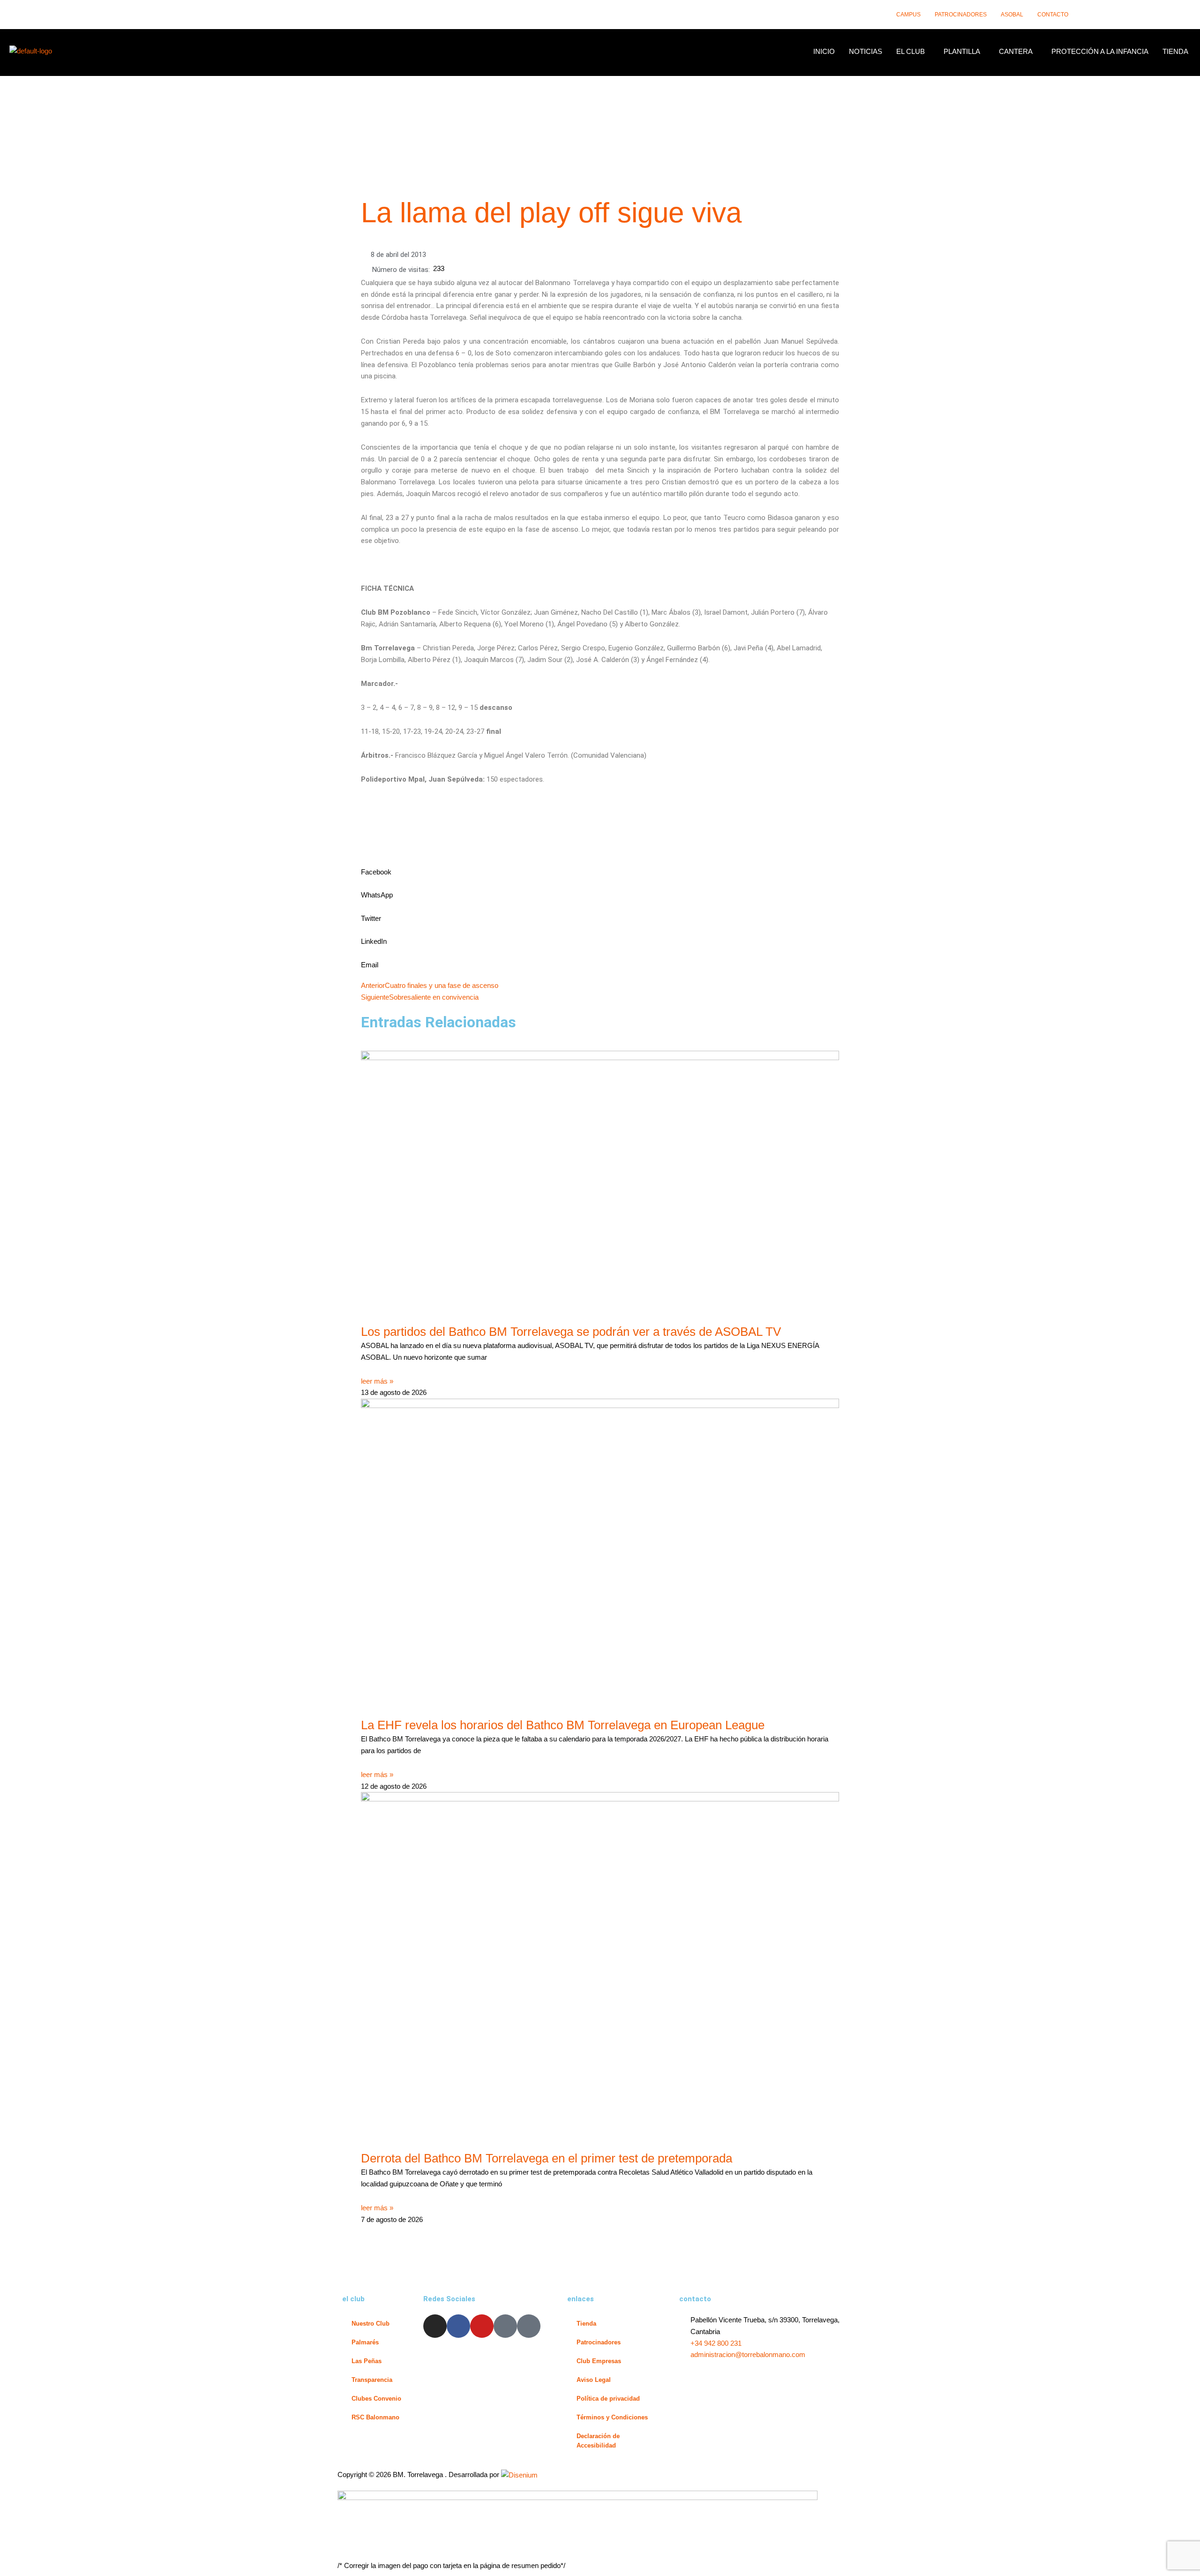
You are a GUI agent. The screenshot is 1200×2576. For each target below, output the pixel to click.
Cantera (1016, 51)
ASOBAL (1012, 15)
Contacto (1053, 15)
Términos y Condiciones (612, 2417)
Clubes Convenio (376, 2399)
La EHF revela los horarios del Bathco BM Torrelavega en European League (563, 1725)
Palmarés (365, 2342)
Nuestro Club (371, 2324)
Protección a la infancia (1100, 51)
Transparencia (372, 2380)
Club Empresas (599, 2361)
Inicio (824, 51)
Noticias (866, 51)
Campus (908, 15)
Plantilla (962, 51)
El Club (911, 51)
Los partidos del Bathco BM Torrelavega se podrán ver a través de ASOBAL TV (571, 1332)
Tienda (1175, 51)
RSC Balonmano (375, 2417)
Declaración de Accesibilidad (598, 2441)
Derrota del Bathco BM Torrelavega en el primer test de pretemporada (547, 2158)
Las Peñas (367, 2361)
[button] (913, 51)
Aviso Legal (594, 2380)
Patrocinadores (961, 15)
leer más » (377, 1381)
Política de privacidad (608, 2399)
